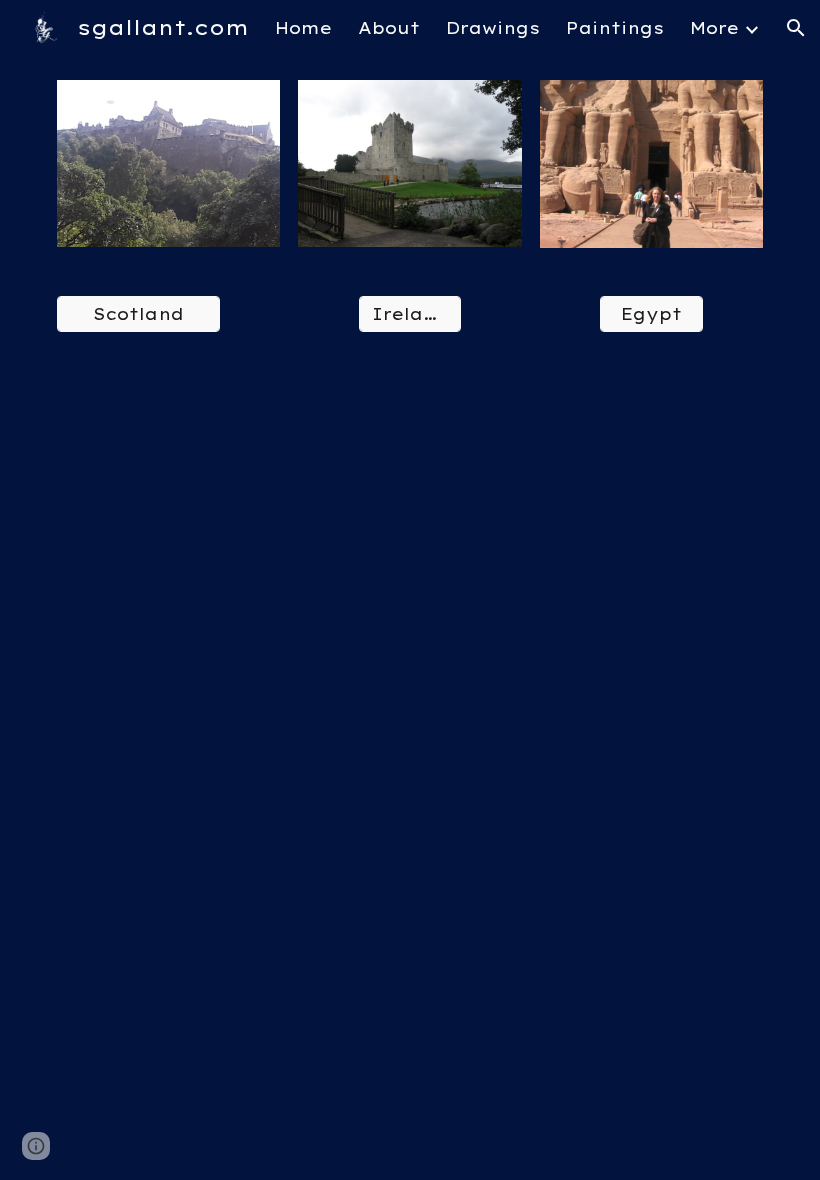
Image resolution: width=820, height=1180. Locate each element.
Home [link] (303, 28)
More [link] (714, 28)
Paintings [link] (615, 28)
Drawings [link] (493, 28)
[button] (796, 28)
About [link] (389, 28)
